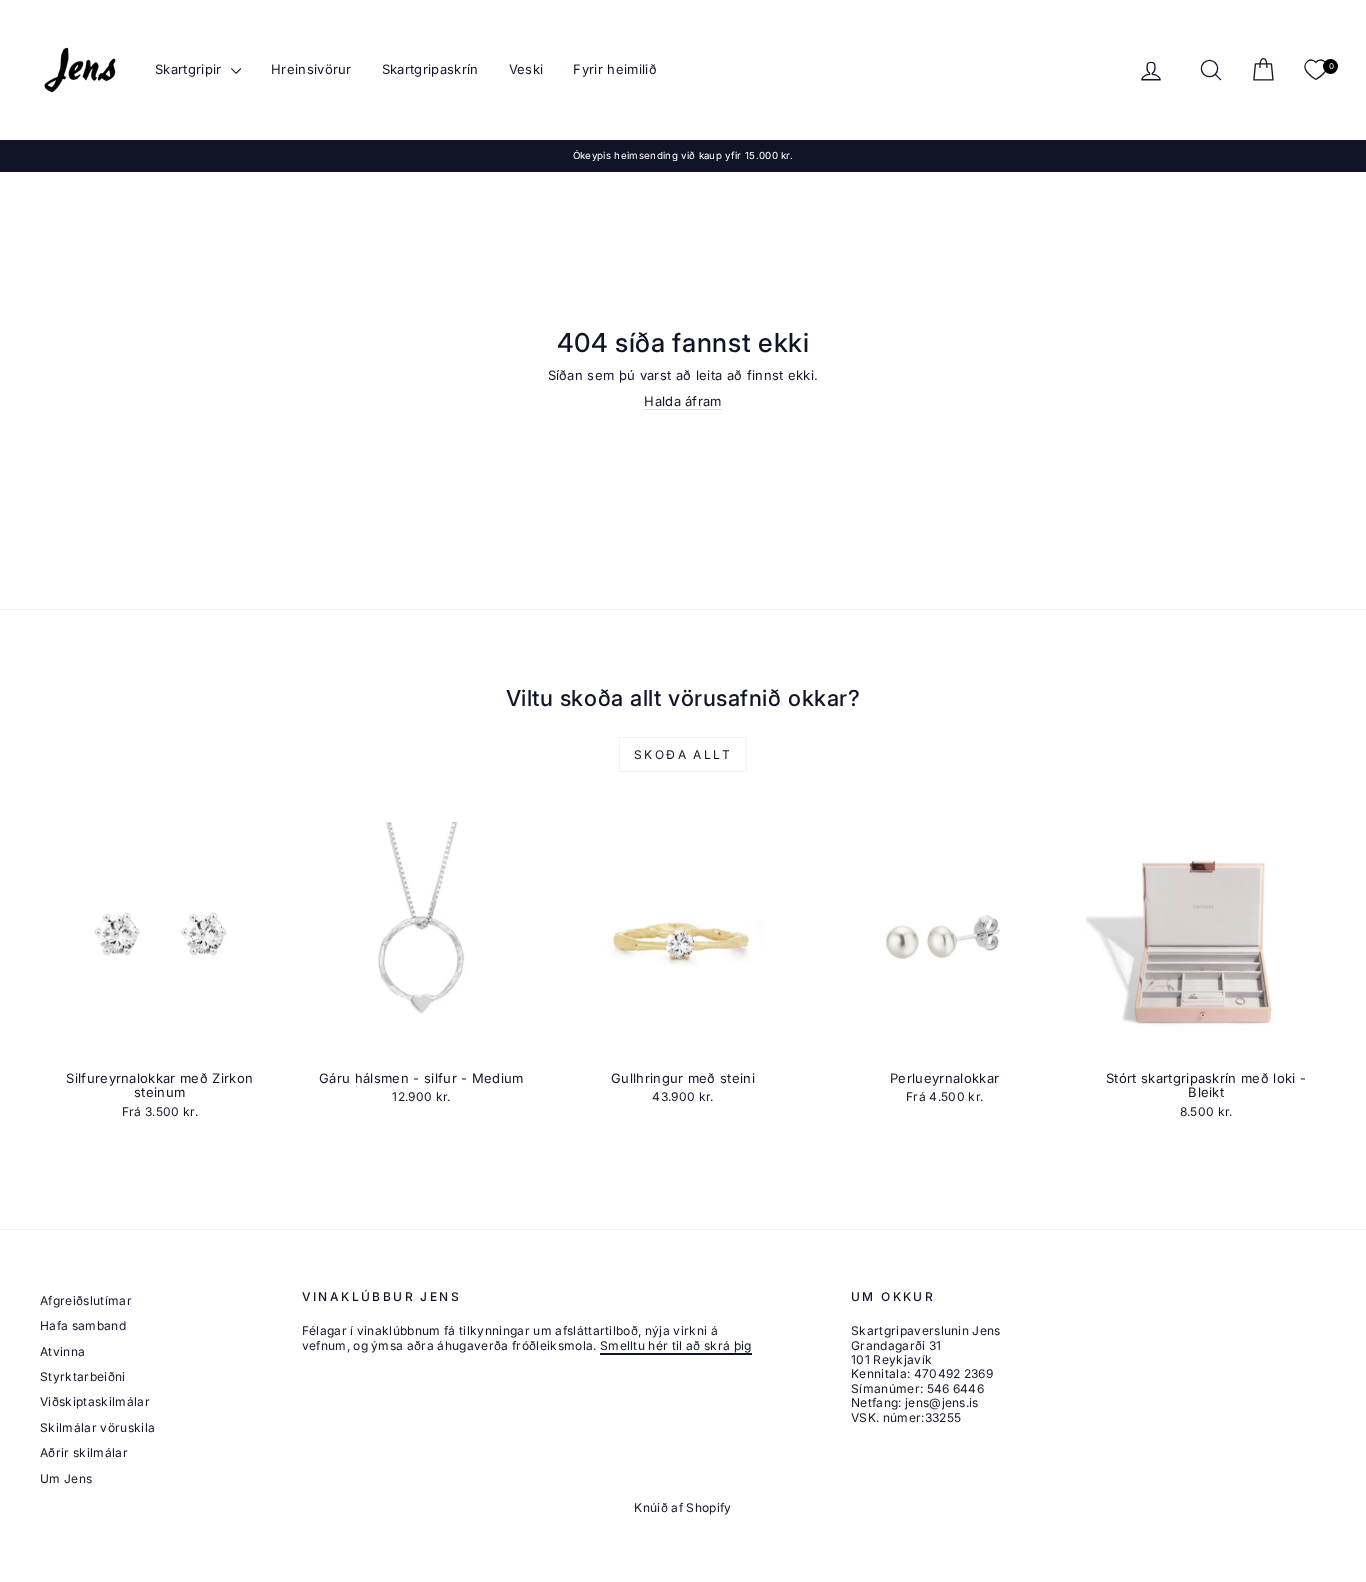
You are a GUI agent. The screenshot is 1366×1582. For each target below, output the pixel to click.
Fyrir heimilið (615, 69)
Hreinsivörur (311, 69)
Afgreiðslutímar (86, 1300)
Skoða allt (683, 754)
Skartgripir (190, 69)
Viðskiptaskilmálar (95, 1401)
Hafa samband (83, 1325)
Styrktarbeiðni (83, 1376)
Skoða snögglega (160, 1040)
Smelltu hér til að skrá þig (676, 1345)
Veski (526, 69)
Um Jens (66, 1478)
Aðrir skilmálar (84, 1452)
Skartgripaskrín (430, 69)
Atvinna (62, 1351)
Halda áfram (683, 401)
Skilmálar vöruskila (97, 1427)
